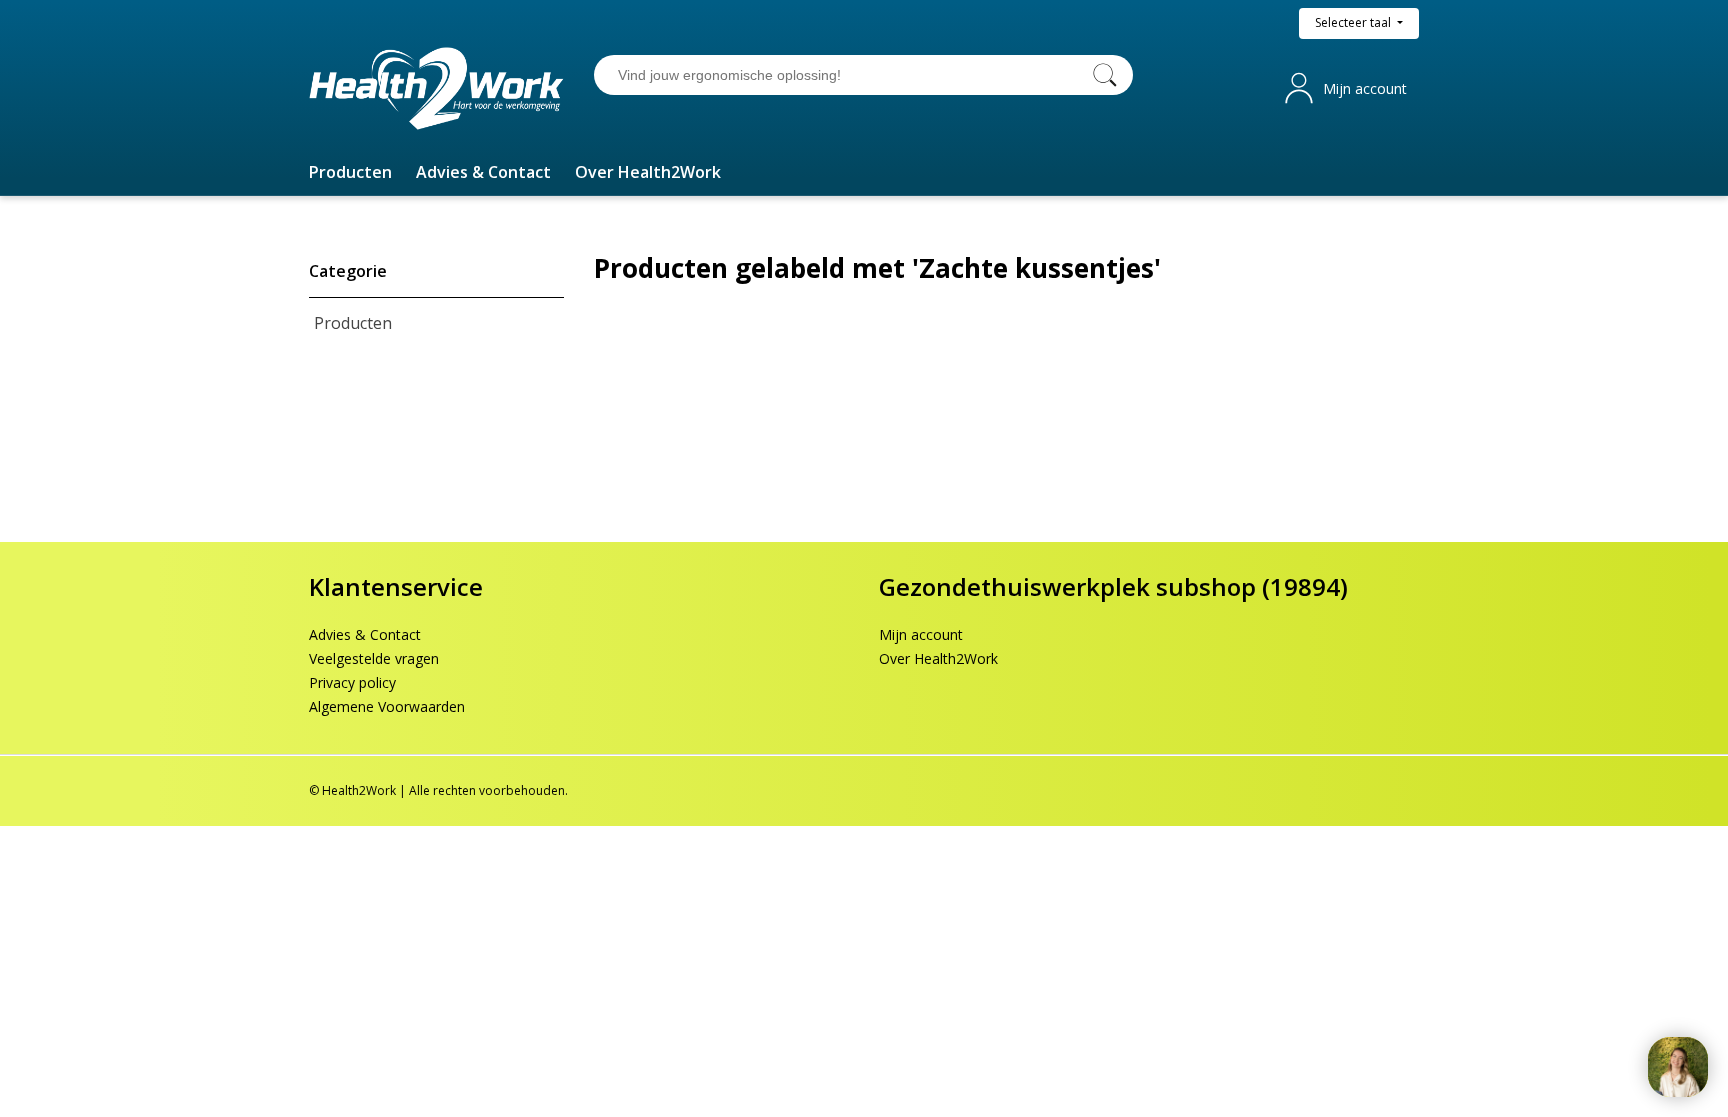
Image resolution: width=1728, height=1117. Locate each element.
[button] (350, 172)
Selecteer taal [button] (1354, 22)
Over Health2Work (938, 658)
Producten (353, 323)
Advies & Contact (365, 634)
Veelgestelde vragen (374, 658)
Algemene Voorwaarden (387, 706)
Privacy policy (352, 682)
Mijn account (1365, 88)
